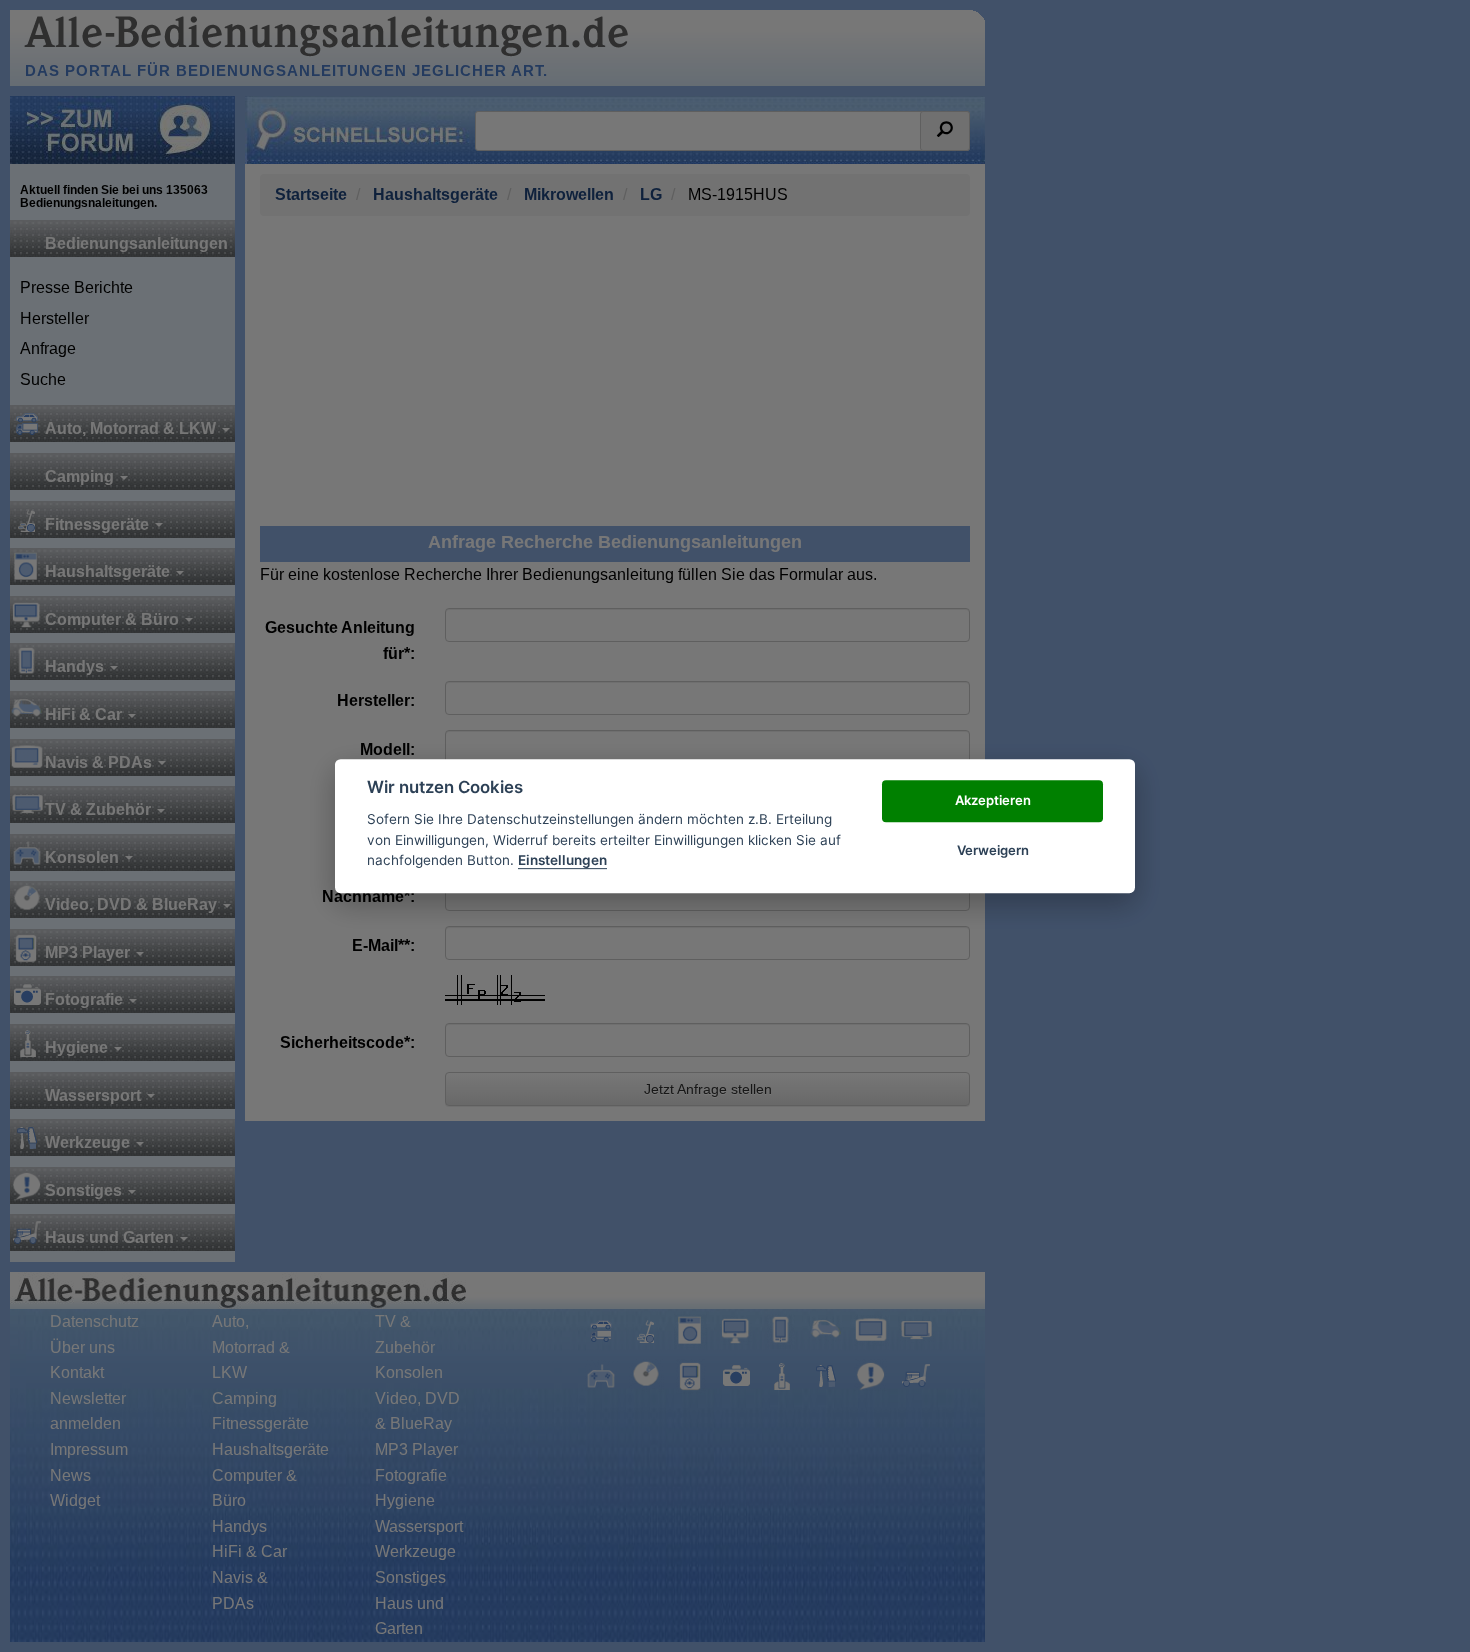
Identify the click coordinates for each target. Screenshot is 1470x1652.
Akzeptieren (993, 800)
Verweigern (993, 850)
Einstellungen (562, 860)
